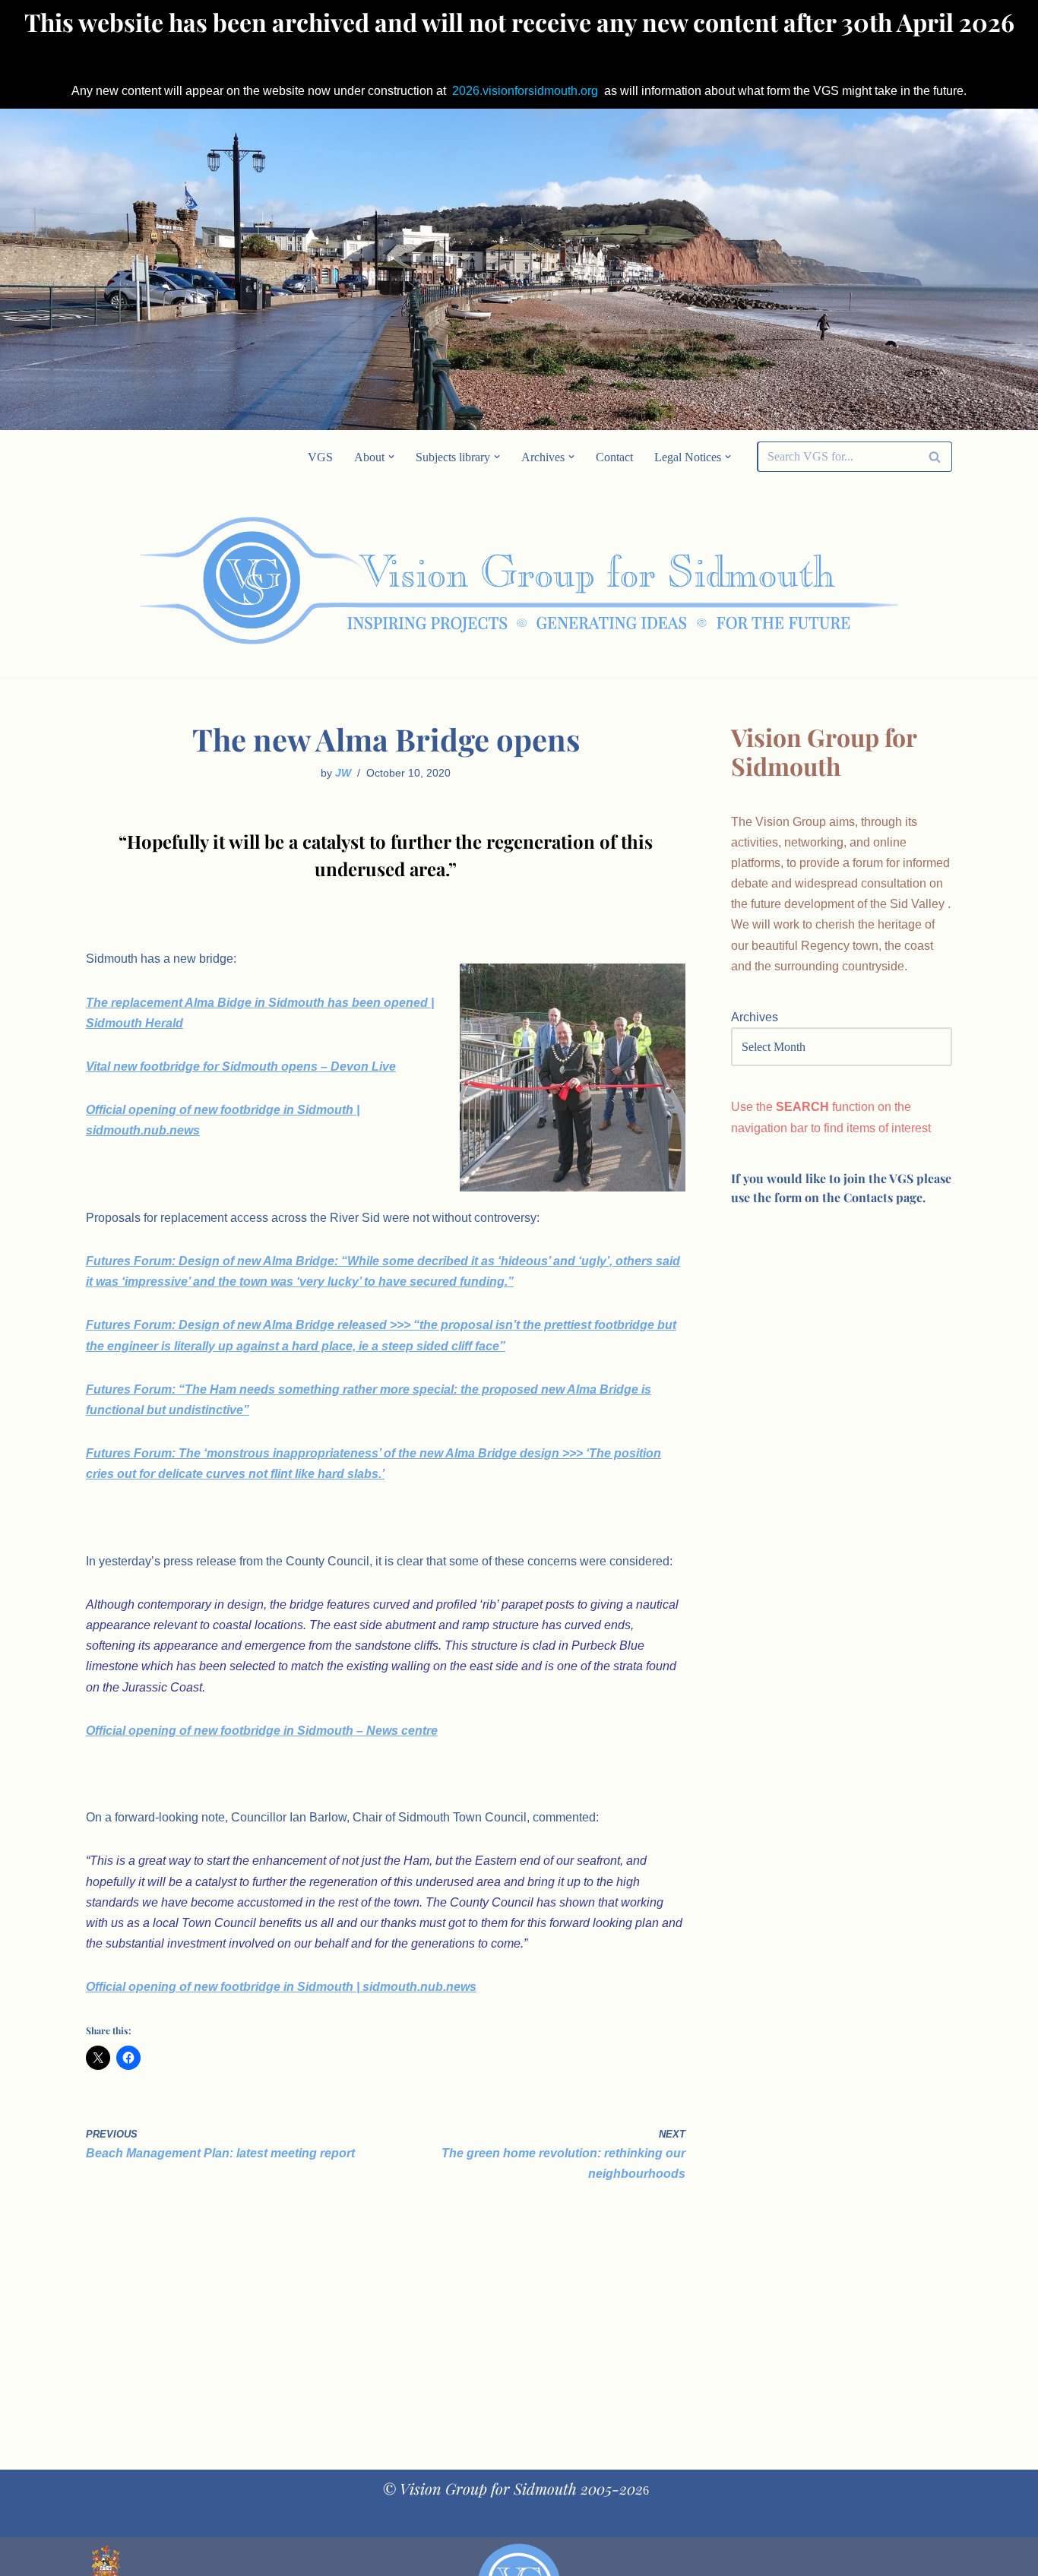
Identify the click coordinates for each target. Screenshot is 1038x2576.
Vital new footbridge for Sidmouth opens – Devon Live (241, 1066)
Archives (755, 1017)
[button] (391, 457)
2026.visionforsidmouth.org (525, 91)
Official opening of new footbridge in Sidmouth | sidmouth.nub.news (281, 1987)
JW (343, 773)
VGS (320, 457)
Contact (614, 457)
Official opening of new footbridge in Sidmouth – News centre (262, 1731)
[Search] (935, 457)
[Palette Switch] (831, 581)
